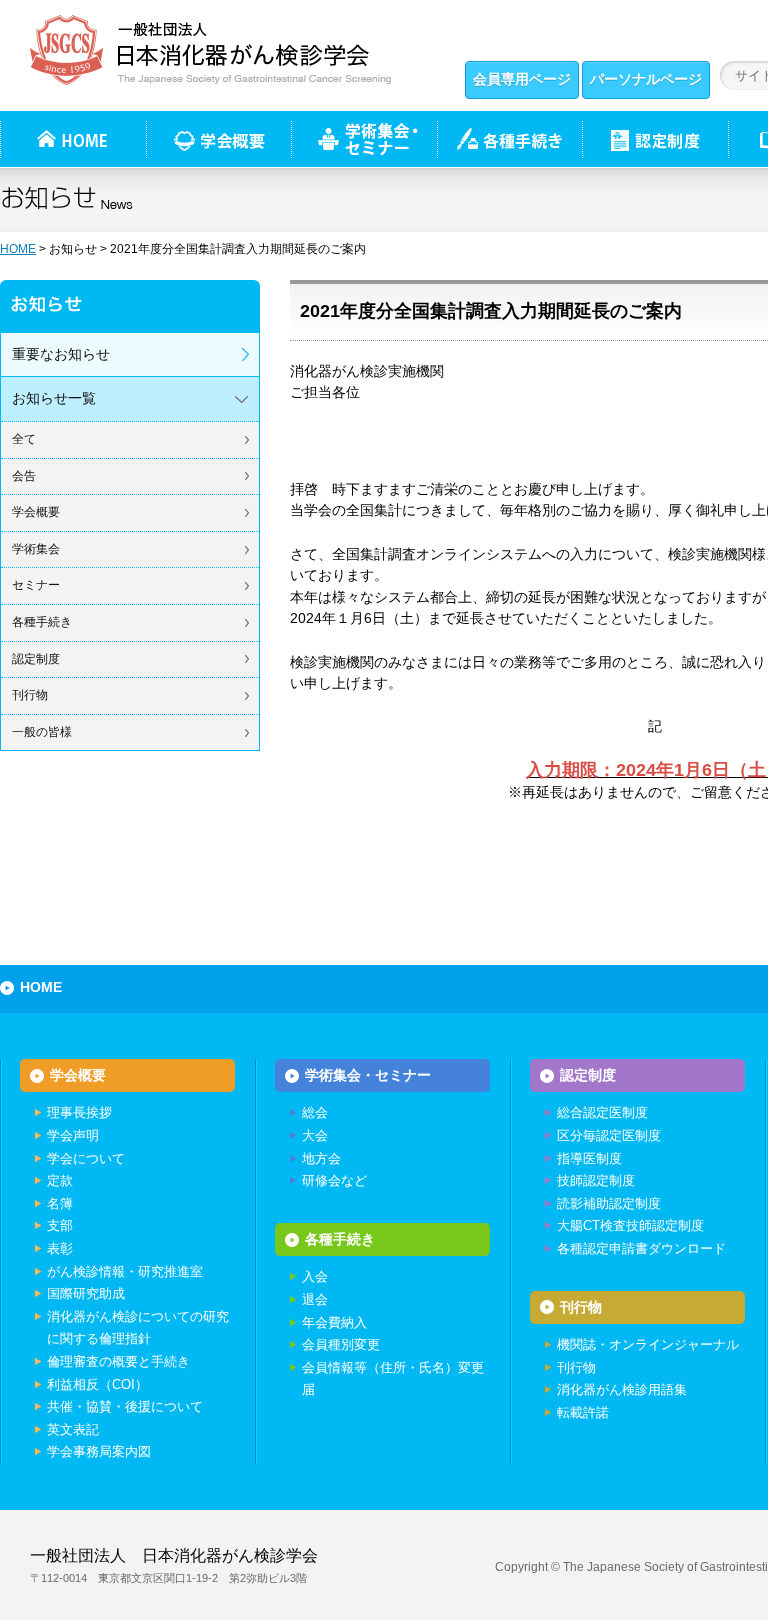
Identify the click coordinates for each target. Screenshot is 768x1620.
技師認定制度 (596, 1180)
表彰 (60, 1248)
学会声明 (73, 1135)
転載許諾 (583, 1412)
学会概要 (36, 512)
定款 (60, 1180)
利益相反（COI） (97, 1384)
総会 (315, 1112)
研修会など (334, 1180)
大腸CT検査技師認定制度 (630, 1225)
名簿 (60, 1203)
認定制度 (655, 139)
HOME (18, 249)
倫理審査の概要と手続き (118, 1361)
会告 (24, 476)
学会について (86, 1158)
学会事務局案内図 (99, 1451)
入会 (315, 1276)
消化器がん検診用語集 (622, 1389)
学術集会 (36, 549)
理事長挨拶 (79, 1112)
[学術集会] (364, 139)
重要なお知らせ (61, 354)
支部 (60, 1225)
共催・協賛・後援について (125, 1406)
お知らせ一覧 (54, 398)
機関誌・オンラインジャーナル (648, 1344)
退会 (315, 1299)
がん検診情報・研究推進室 (125, 1271)
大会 (315, 1135)
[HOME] (73, 139)
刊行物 (30, 695)
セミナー (36, 585)
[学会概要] (218, 139)
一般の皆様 (42, 732)
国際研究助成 (86, 1293)
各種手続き (509, 139)
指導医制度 (589, 1158)
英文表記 (73, 1429)
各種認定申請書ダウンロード (641, 1248)
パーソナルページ (646, 79)
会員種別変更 (341, 1344)
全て (24, 439)
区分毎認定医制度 (609, 1135)
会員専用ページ (522, 79)
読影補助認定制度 (609, 1203)
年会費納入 (334, 1322)
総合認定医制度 (602, 1112)
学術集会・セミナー (368, 1075)
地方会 (321, 1158)
